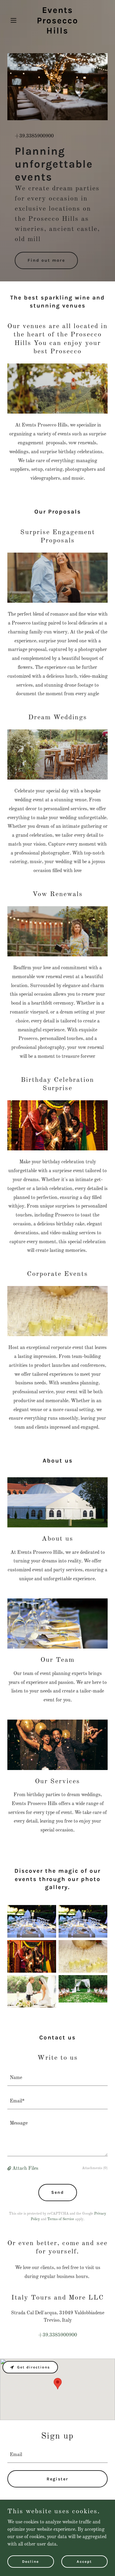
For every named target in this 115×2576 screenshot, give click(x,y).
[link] (57, 32)
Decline (31, 2561)
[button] (15, 20)
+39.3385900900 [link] (34, 136)
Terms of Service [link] (61, 2219)
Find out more (46, 260)
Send (58, 2192)
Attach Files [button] (25, 2169)
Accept (84, 2561)
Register (57, 2479)
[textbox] (57, 2078)
